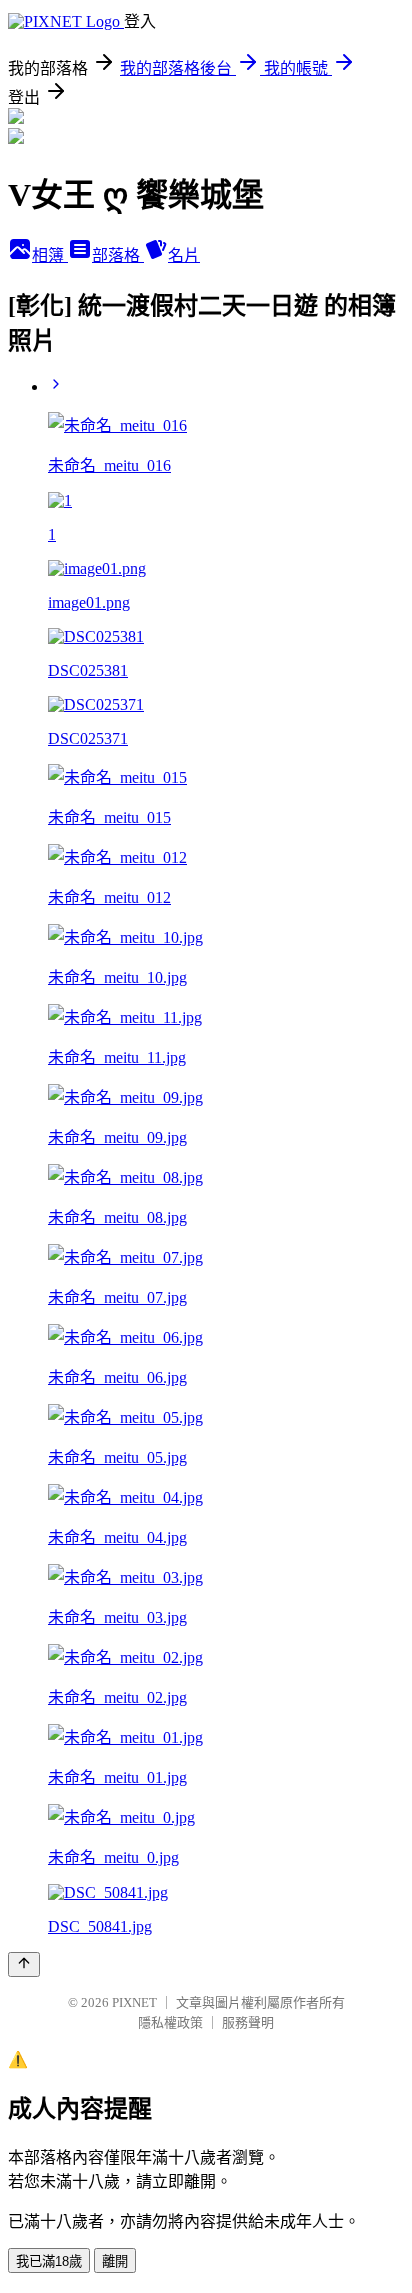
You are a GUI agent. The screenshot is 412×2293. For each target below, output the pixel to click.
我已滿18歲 (49, 2261)
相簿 (50, 255)
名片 (184, 255)
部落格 (118, 255)
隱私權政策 (170, 2022)
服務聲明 (248, 2022)
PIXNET (134, 2002)
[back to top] (24, 1964)
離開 (115, 2261)
